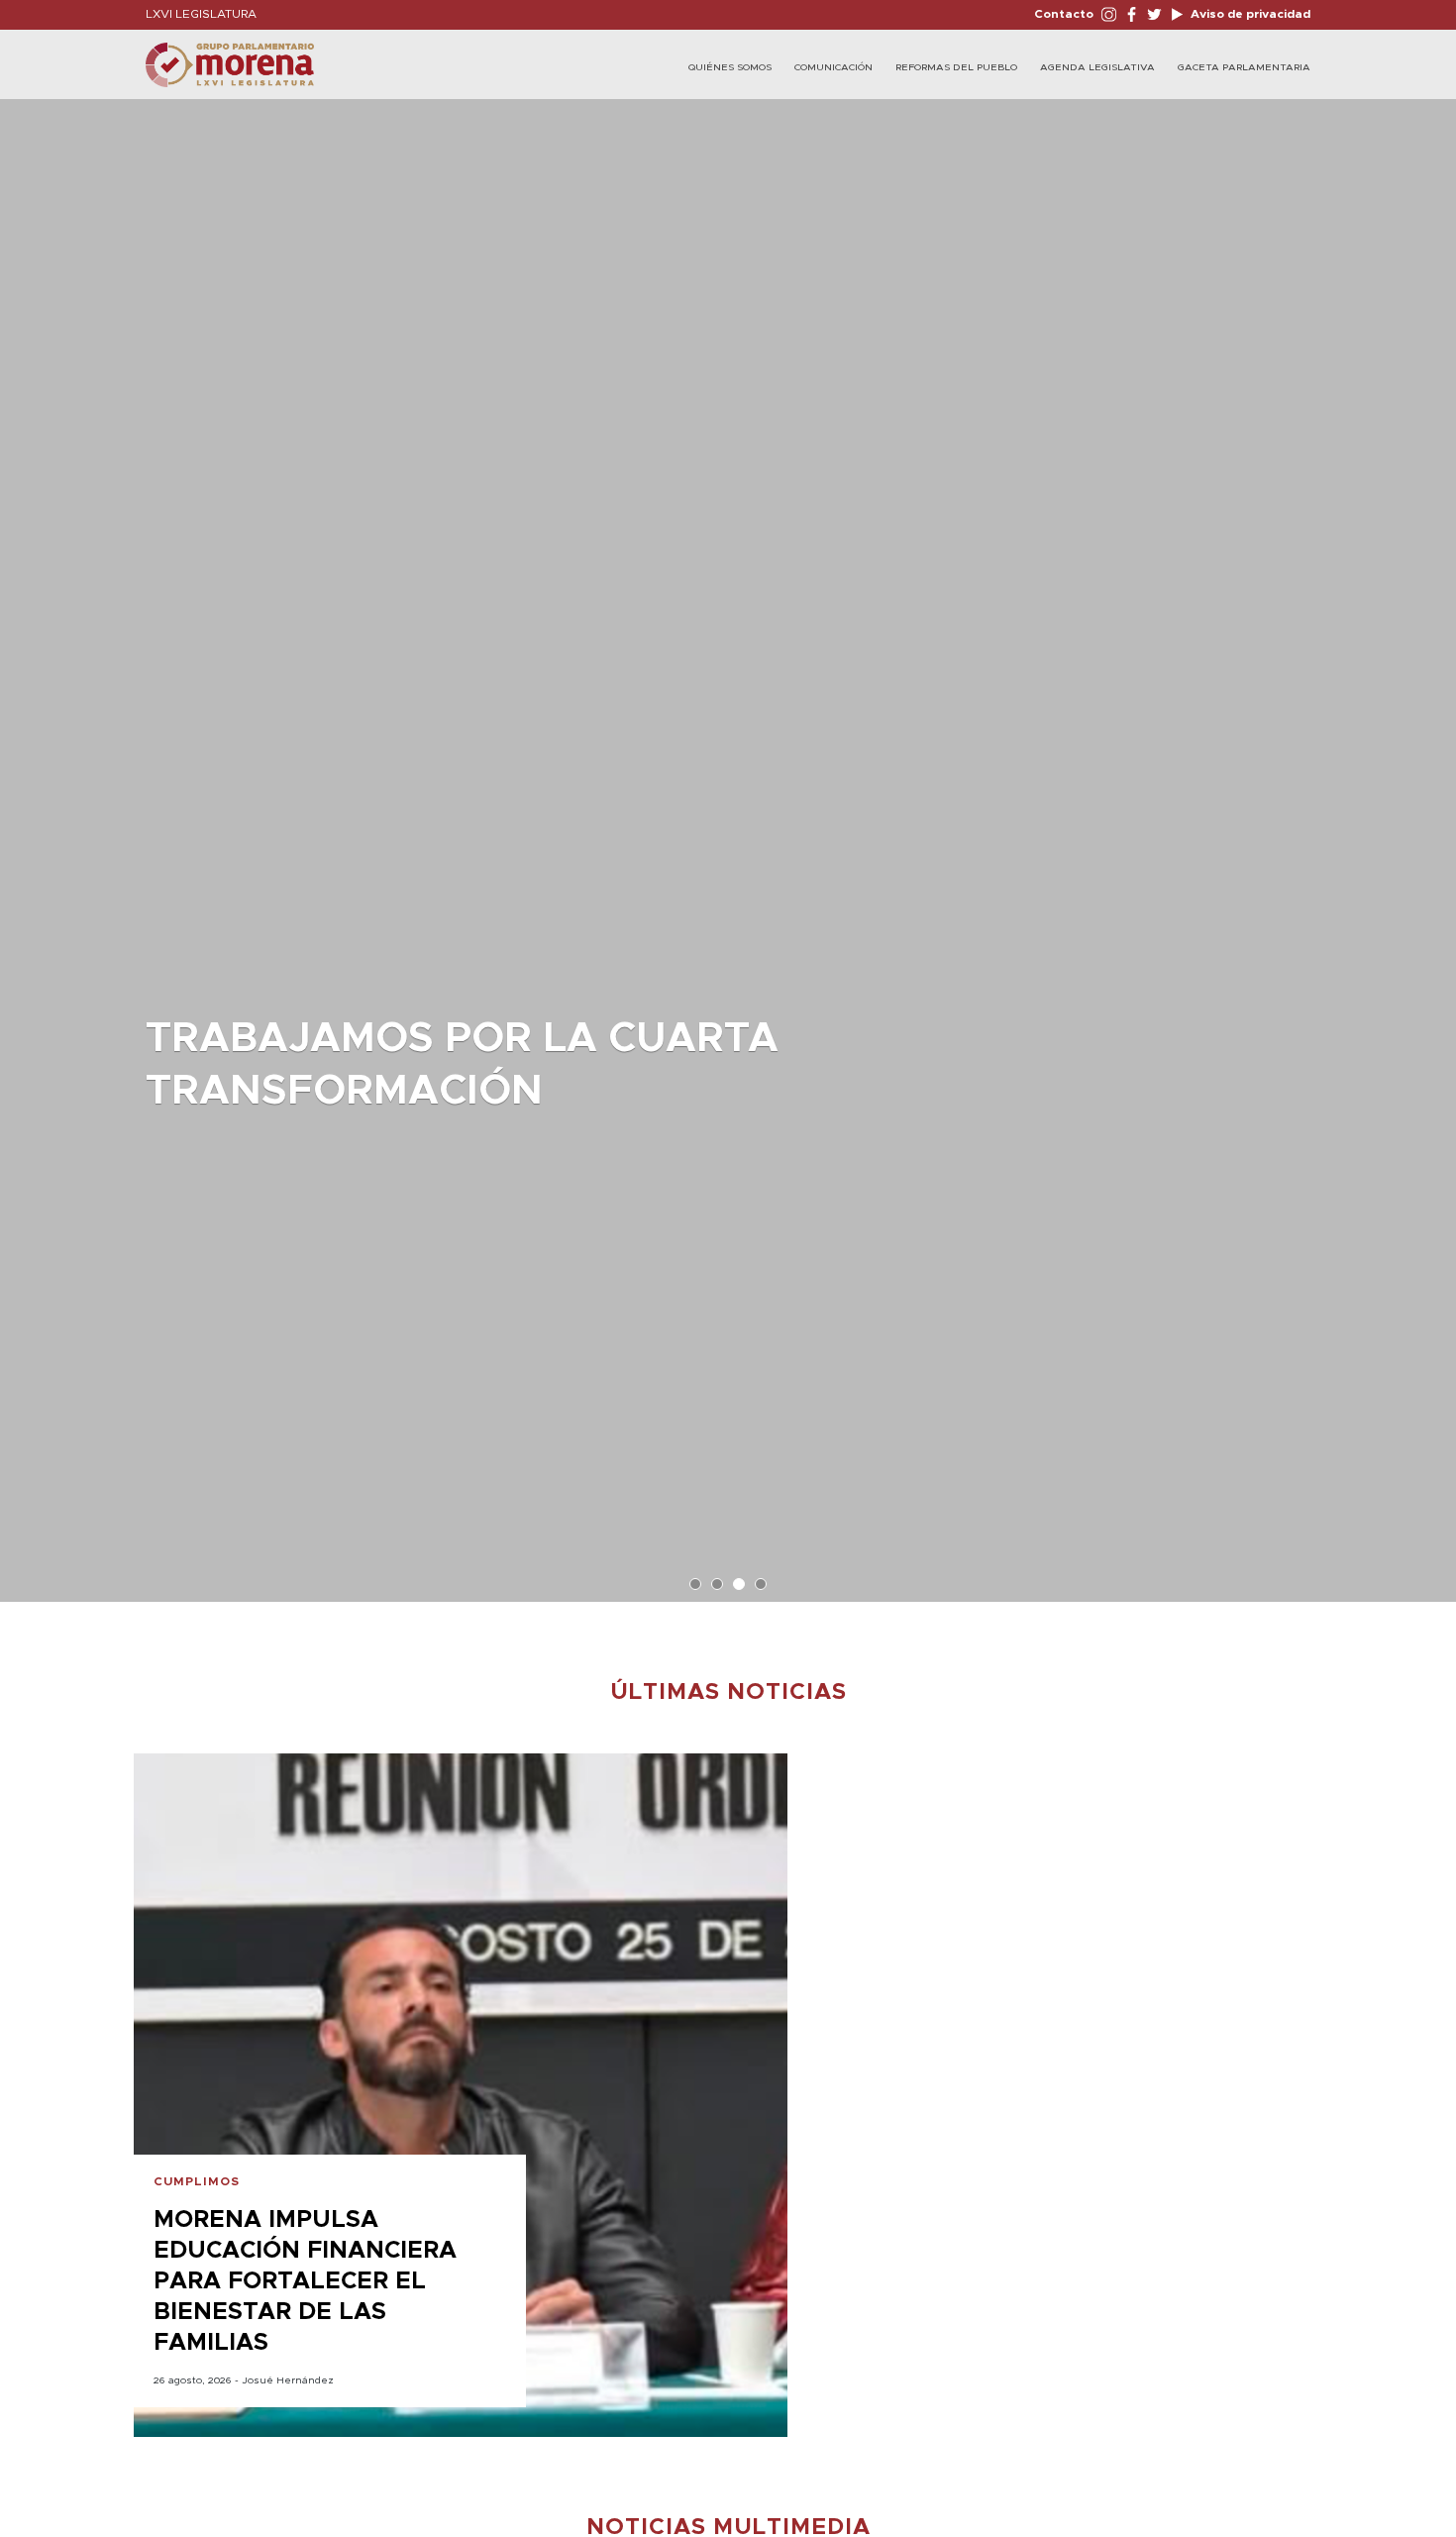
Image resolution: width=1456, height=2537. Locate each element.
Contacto (1064, 14)
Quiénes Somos (730, 67)
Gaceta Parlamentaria (1244, 67)
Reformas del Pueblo (956, 67)
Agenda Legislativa (1097, 67)
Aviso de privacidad (1249, 14)
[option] (728, 841)
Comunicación (833, 67)
